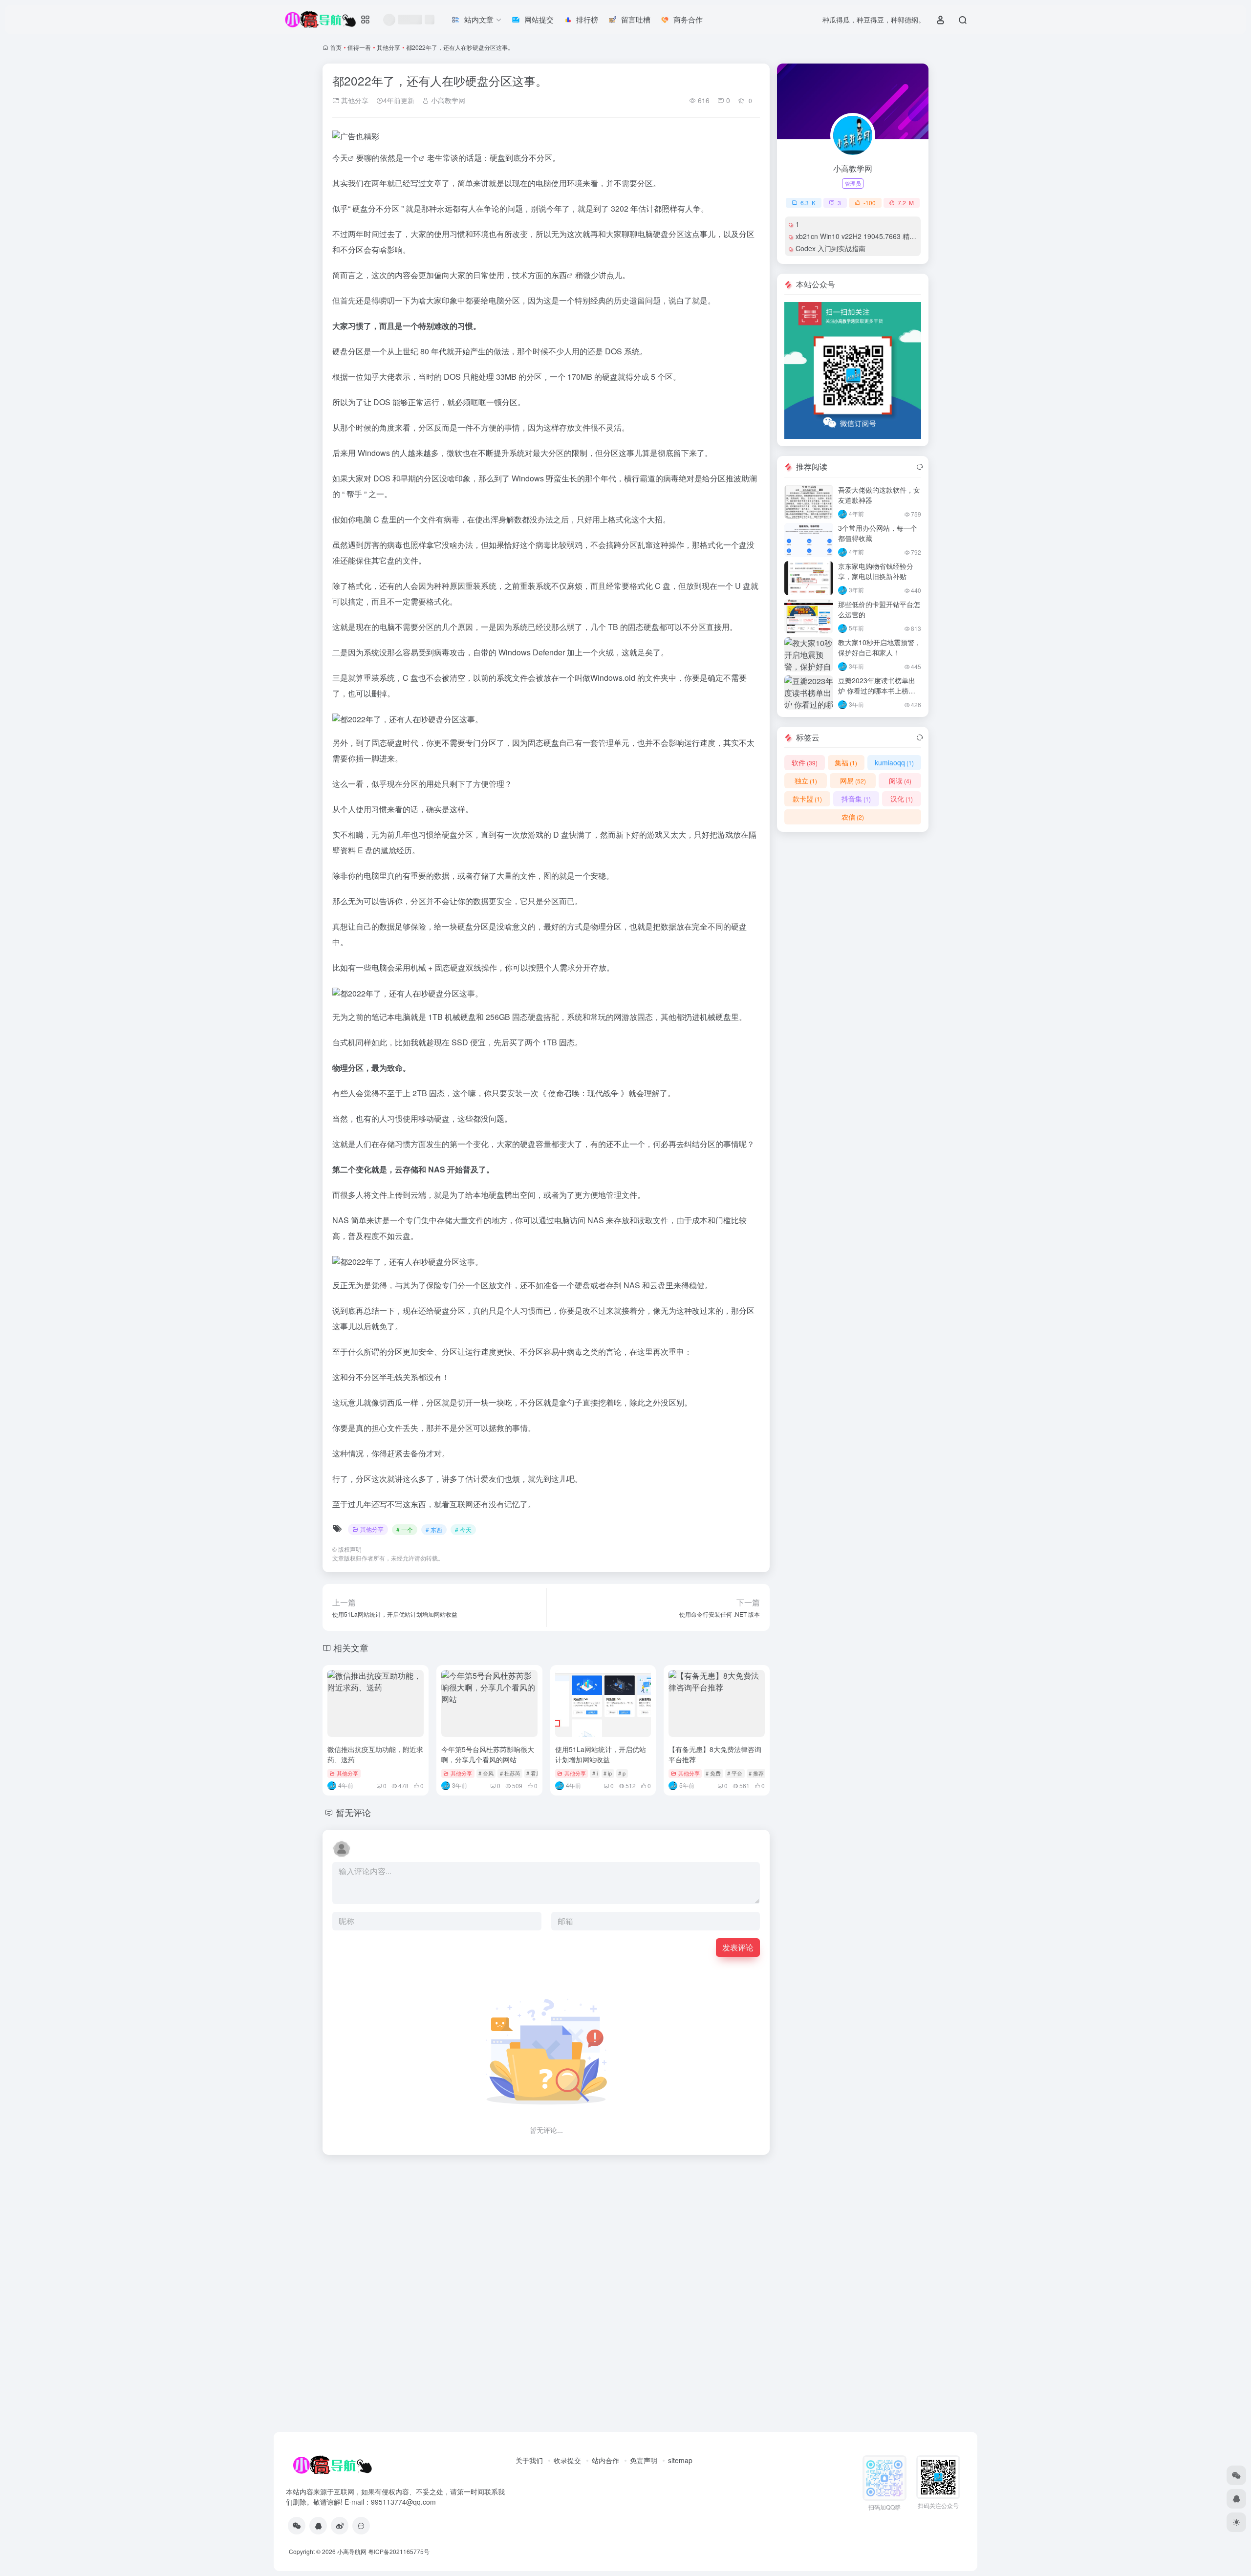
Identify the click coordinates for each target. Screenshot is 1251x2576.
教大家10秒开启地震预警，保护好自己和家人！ (880, 647)
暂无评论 (353, 1812)
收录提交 (567, 2460)
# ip (608, 1773)
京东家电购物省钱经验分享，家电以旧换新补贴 (876, 571)
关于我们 (529, 2460)
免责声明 (644, 2460)
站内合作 (605, 2460)
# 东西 (434, 1529)
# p (622, 1773)
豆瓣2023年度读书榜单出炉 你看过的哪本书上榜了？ (877, 691)
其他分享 (388, 47)
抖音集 (856, 799)
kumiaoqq (894, 762)
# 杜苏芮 (510, 1773)
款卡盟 (807, 799)
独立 (806, 780)
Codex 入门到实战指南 (830, 248)
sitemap (680, 2460)
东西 (559, 275)
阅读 (900, 780)
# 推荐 (756, 1773)
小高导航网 (352, 2551)
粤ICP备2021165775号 (399, 2551)
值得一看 (359, 47)
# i (595, 1773)
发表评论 (738, 1947)
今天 (340, 158)
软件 (805, 762)
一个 (411, 158)
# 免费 (713, 1773)
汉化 (902, 799)
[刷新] (920, 467)
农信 (853, 817)
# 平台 (735, 1773)
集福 (846, 762)
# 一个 (405, 1529)
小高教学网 (447, 100)
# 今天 (463, 1529)
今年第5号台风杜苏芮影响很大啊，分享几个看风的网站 (488, 1754)
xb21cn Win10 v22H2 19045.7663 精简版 (859, 236)
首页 (336, 47)
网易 (853, 780)
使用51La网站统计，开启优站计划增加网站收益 (601, 1754)
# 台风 (486, 1773)
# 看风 (534, 1773)
